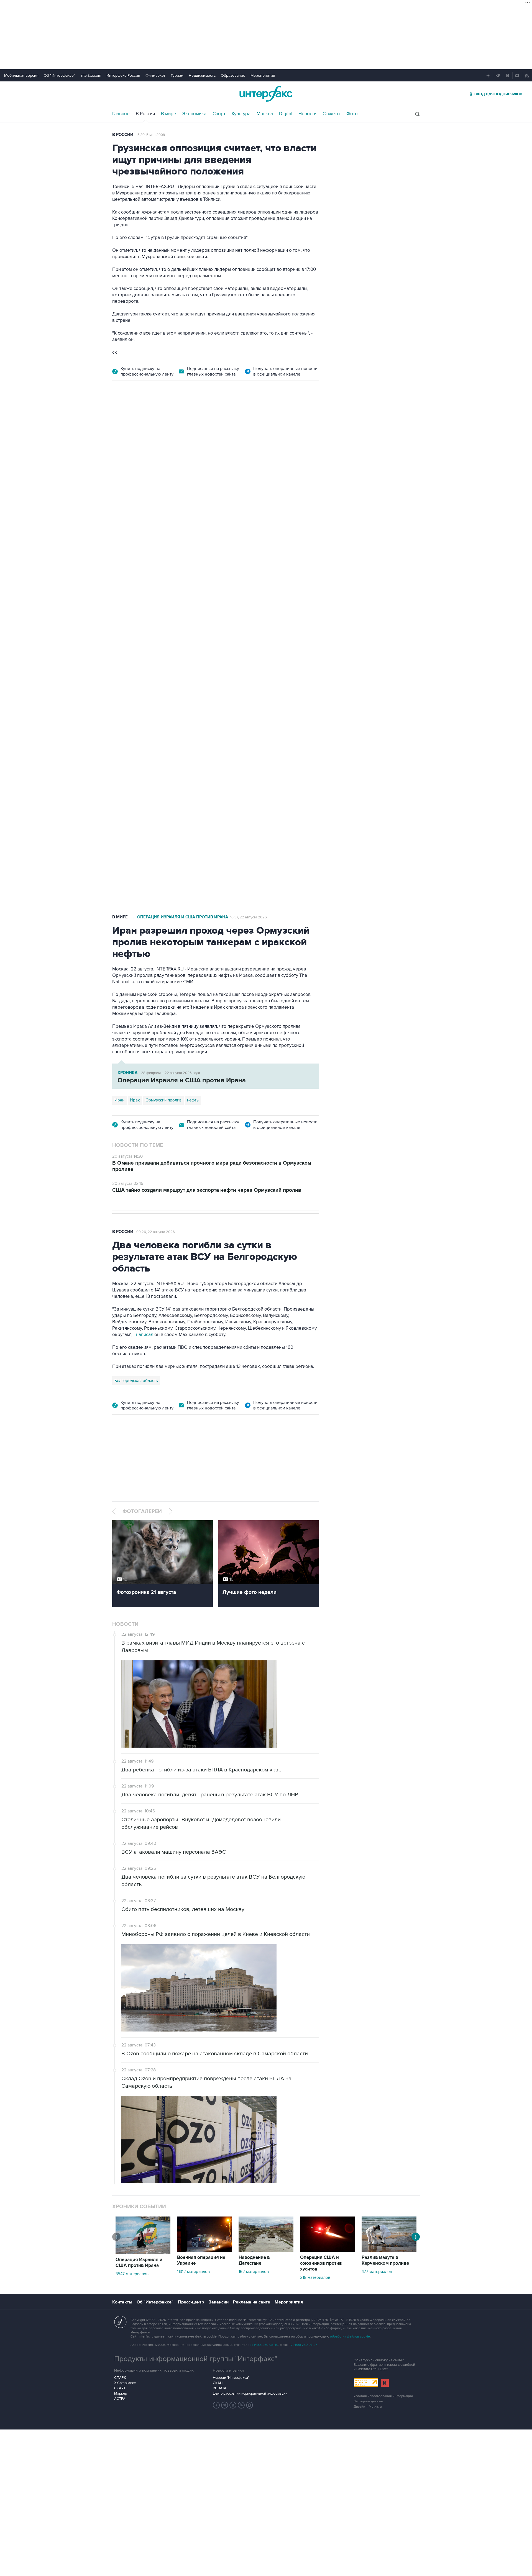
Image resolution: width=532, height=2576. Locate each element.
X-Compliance (125, 2383)
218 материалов (315, 2277)
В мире (169, 114)
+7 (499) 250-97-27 (303, 2345)
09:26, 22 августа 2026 (156, 1232)
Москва (265, 114)
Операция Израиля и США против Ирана (183, 917)
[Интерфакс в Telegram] (225, 2405)
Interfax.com (91, 75)
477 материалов (377, 2272)
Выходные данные (368, 2401)
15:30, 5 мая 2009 (151, 135)
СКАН (218, 2383)
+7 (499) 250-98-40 (264, 2345)
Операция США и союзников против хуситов (321, 2263)
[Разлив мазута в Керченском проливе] (389, 2250)
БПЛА (218, 708)
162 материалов (254, 2272)
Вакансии (218, 2302)
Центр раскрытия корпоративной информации (250, 2393)
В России (145, 114)
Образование (233, 75)
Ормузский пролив (163, 1100)
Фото (352, 114)
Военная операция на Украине (178, 420)
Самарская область (133, 708)
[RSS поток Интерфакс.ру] (241, 2405)
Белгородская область (136, 1381)
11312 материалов (193, 2272)
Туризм (177, 75)
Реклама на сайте (252, 2302)
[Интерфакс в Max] (250, 2405)
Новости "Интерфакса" (231, 2378)
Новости (307, 114)
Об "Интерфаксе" (59, 75)
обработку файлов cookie (350, 2337)
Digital (286, 114)
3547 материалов (132, 2274)
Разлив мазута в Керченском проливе (385, 2260)
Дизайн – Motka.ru (368, 2407)
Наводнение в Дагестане (254, 2260)
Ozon (162, 708)
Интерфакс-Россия (123, 75)
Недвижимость (202, 75)
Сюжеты (331, 114)
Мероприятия (263, 75)
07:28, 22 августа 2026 (235, 420)
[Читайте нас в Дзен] (216, 2405)
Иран (119, 1100)
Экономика (194, 114)
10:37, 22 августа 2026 (249, 917)
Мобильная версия (21, 75)
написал (145, 1335)
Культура (241, 114)
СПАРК (120, 2378)
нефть (193, 1100)
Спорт (219, 114)
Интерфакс (266, 94)
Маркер (121, 2393)
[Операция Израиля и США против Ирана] (143, 2253)
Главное (121, 114)
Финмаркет (155, 75)
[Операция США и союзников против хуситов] (328, 2250)
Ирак (135, 1100)
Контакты (122, 2302)
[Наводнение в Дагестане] (266, 2250)
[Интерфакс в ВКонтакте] (233, 2405)
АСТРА (120, 2399)
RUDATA (220, 2388)
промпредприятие (190, 708)
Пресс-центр (191, 2302)
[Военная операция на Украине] (204, 2250)
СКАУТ (120, 2388)
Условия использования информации (383, 2396)
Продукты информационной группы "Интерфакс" (196, 2359)
